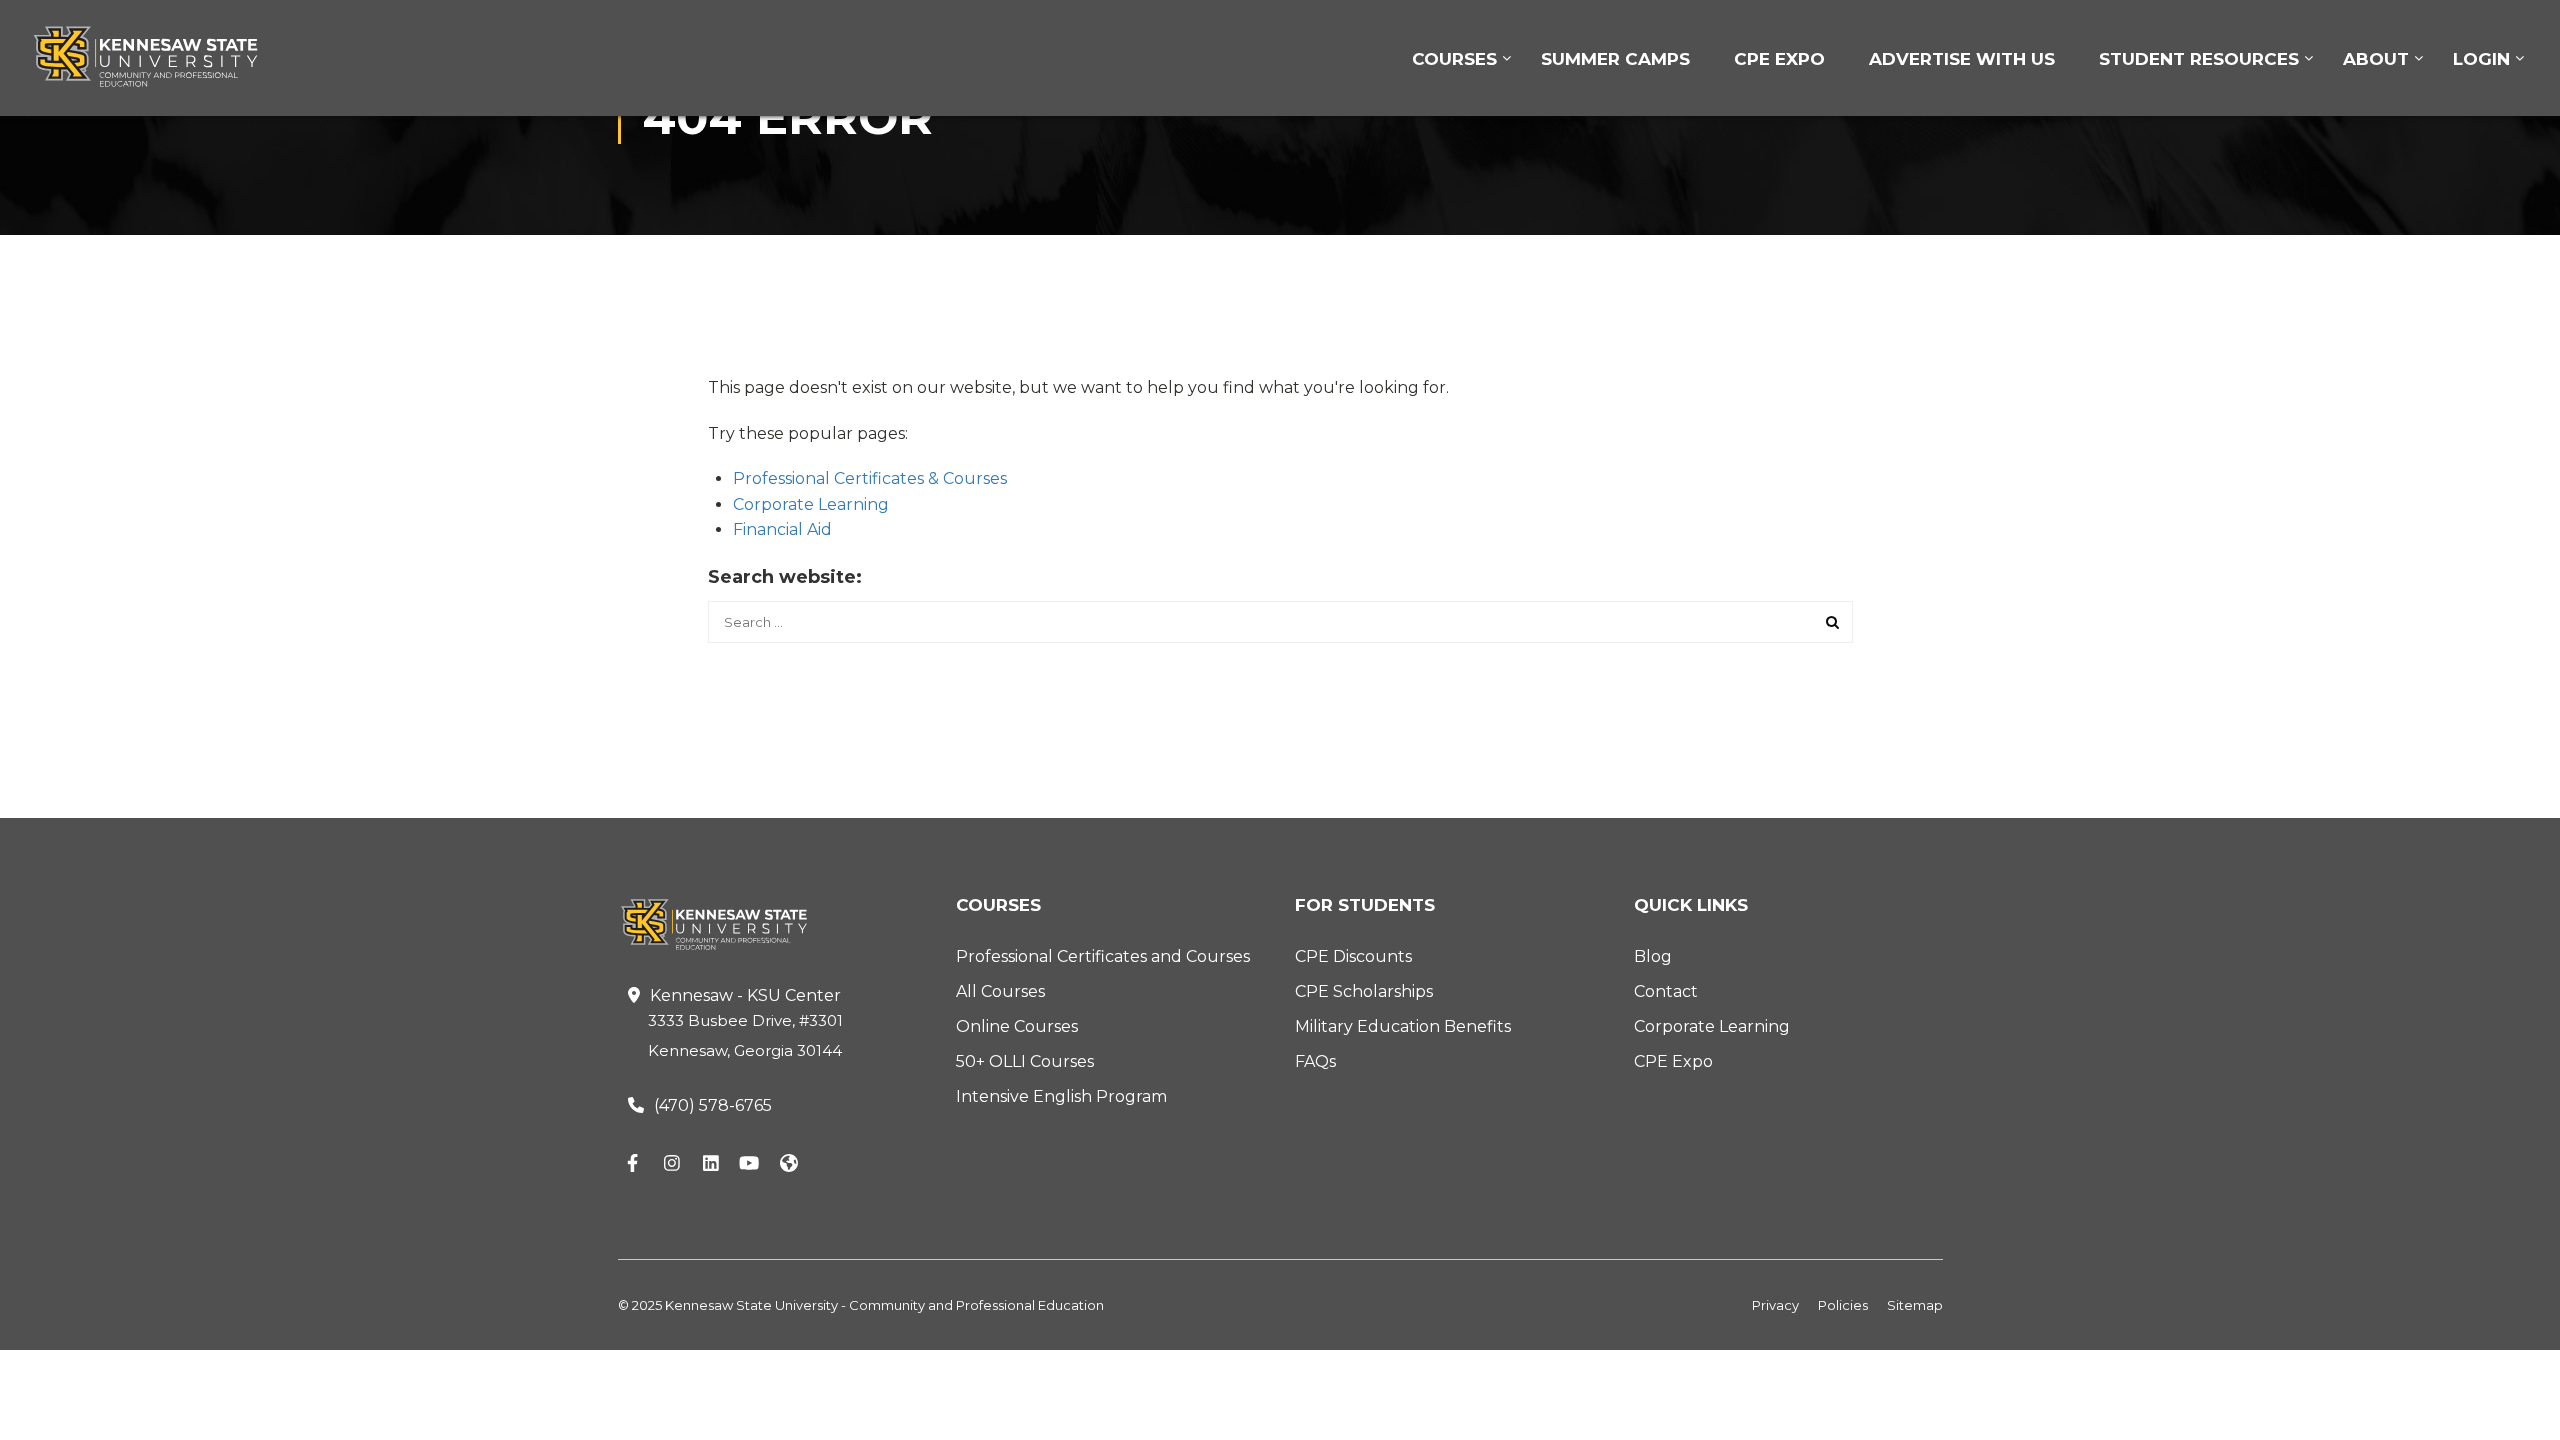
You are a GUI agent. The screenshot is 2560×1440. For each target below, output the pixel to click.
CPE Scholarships (1364, 991)
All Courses (1000, 991)
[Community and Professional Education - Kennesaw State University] (160, 56)
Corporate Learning (811, 504)
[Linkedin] (711, 1164)
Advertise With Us (1962, 59)
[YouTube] (750, 1164)
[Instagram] (672, 1164)
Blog (1653, 956)
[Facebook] (633, 1164)
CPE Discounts (1353, 956)
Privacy (1775, 1305)
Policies (1843, 1305)
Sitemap (1915, 1305)
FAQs (1315, 1061)
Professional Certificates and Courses (1103, 956)
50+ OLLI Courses (1025, 1061)
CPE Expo (1779, 59)
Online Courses (1017, 1026)
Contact (1666, 991)
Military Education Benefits (1403, 1026)
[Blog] (789, 1164)
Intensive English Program (1061, 1096)
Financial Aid (782, 529)
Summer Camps (1615, 59)
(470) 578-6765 (713, 1105)
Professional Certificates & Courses (870, 478)
